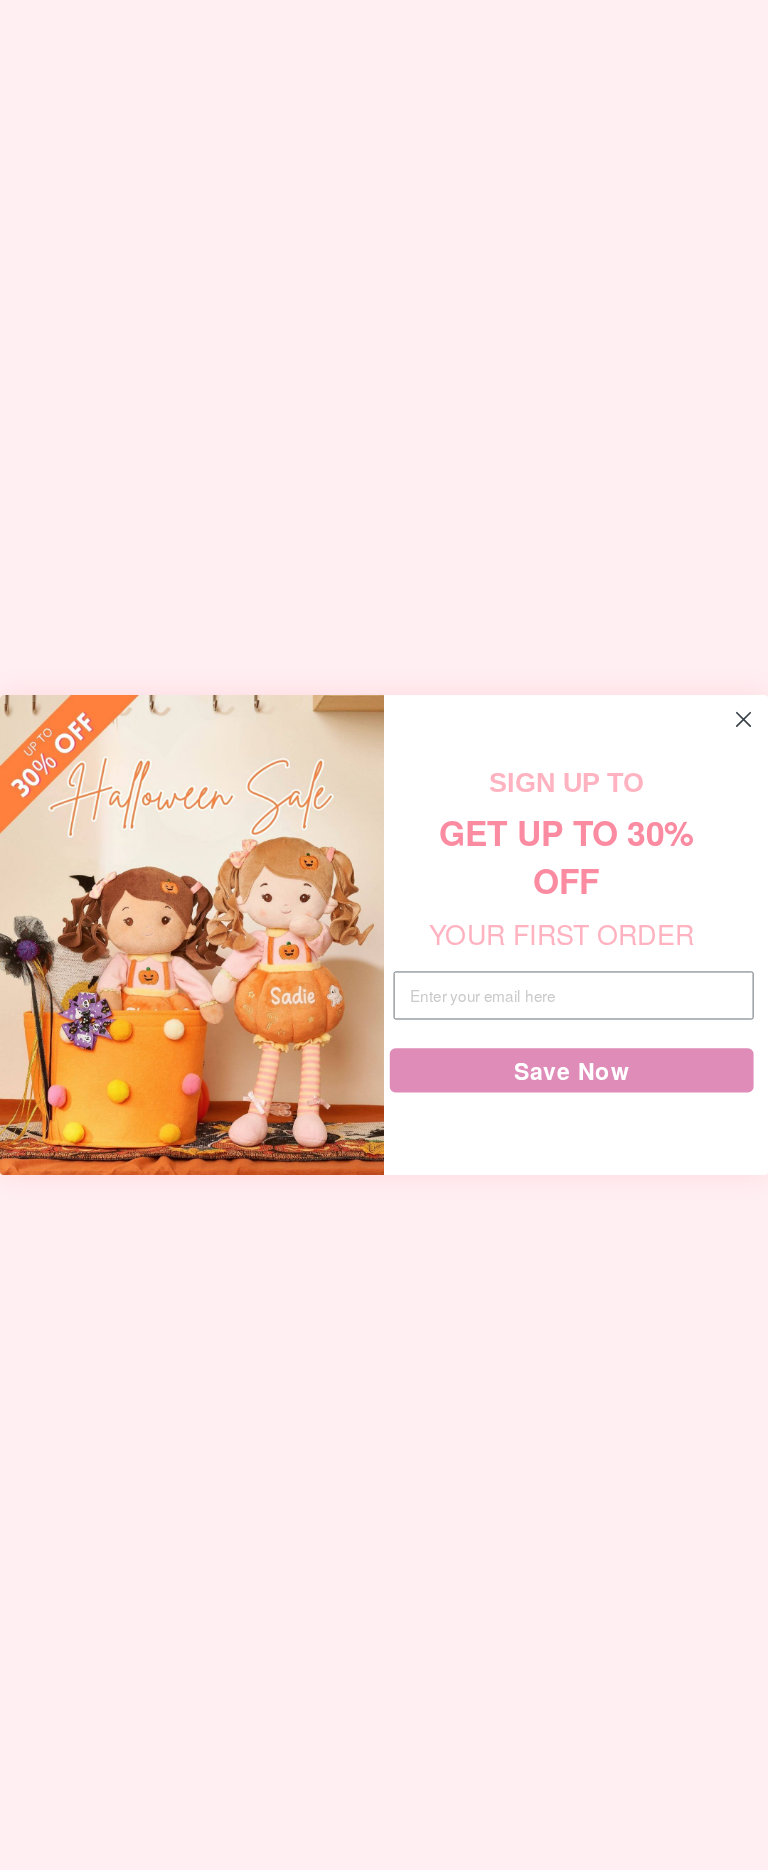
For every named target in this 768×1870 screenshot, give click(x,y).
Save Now (572, 1070)
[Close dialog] (744, 720)
